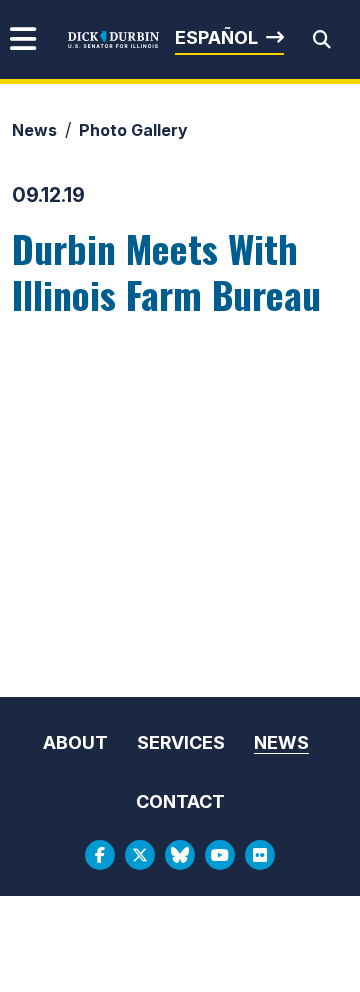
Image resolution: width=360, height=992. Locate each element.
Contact (180, 801)
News (34, 130)
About (75, 742)
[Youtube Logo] (220, 855)
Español (216, 37)
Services (181, 742)
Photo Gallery (133, 130)
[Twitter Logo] (140, 855)
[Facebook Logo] (100, 855)
